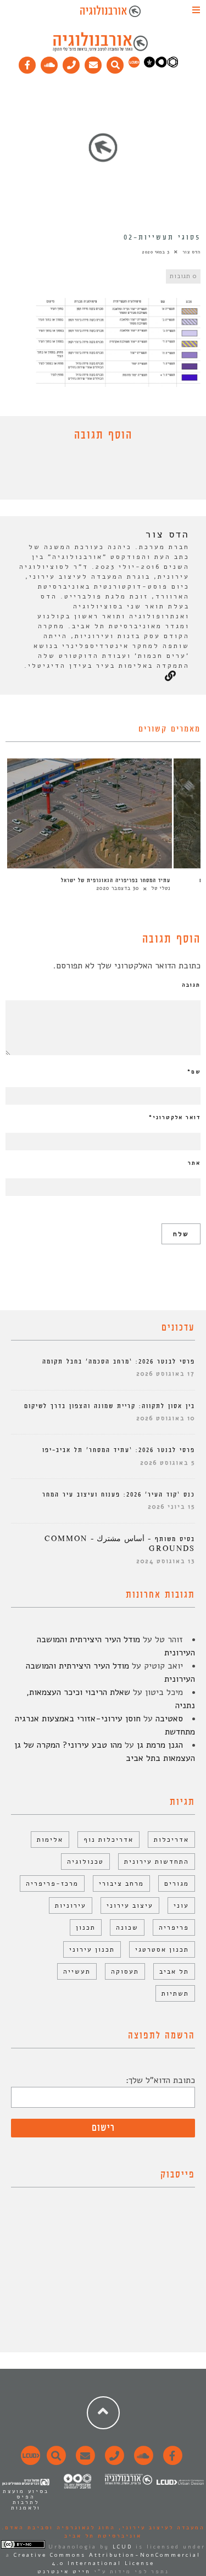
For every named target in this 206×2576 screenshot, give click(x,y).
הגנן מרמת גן (160, 1745)
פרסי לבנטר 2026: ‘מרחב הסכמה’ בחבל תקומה (119, 1362)
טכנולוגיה (85, 1862)
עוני (181, 1905)
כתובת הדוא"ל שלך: (160, 2080)
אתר (194, 1163)
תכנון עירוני (92, 1949)
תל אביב (174, 1971)
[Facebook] (27, 63)
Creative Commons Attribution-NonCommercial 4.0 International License (107, 2559)
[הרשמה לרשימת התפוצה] (93, 63)
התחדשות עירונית (157, 1862)
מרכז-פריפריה (52, 1883)
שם (194, 1072)
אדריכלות (171, 1840)
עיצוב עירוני (130, 1905)
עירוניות (71, 1905)
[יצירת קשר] (71, 63)
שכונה (127, 1927)
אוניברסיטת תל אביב (103, 2536)
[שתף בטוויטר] (95, 473)
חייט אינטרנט (64, 2572)
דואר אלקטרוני (175, 1117)
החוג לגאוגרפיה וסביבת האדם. (59, 2528)
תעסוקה (125, 1971)
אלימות (50, 1840)
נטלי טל (161, 888)
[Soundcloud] (49, 63)
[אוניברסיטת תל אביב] (161, 65)
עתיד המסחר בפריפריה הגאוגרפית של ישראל (116, 880)
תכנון (86, 1927)
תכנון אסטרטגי (162, 1949)
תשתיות (175, 1993)
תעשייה (77, 1971)
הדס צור (191, 252)
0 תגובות (183, 276)
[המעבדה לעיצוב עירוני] (134, 65)
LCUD (123, 2547)
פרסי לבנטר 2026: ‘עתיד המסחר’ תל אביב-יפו (119, 1450)
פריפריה (174, 1927)
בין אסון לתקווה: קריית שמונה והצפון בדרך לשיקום (110, 1406)
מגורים (177, 1883)
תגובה (191, 985)
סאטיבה (169, 1719)
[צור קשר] (113, 2462)
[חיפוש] (115, 63)
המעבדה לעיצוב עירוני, (160, 2528)
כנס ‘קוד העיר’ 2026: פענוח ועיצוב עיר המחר (119, 1495)
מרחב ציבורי (121, 1883)
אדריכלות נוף (108, 1840)
